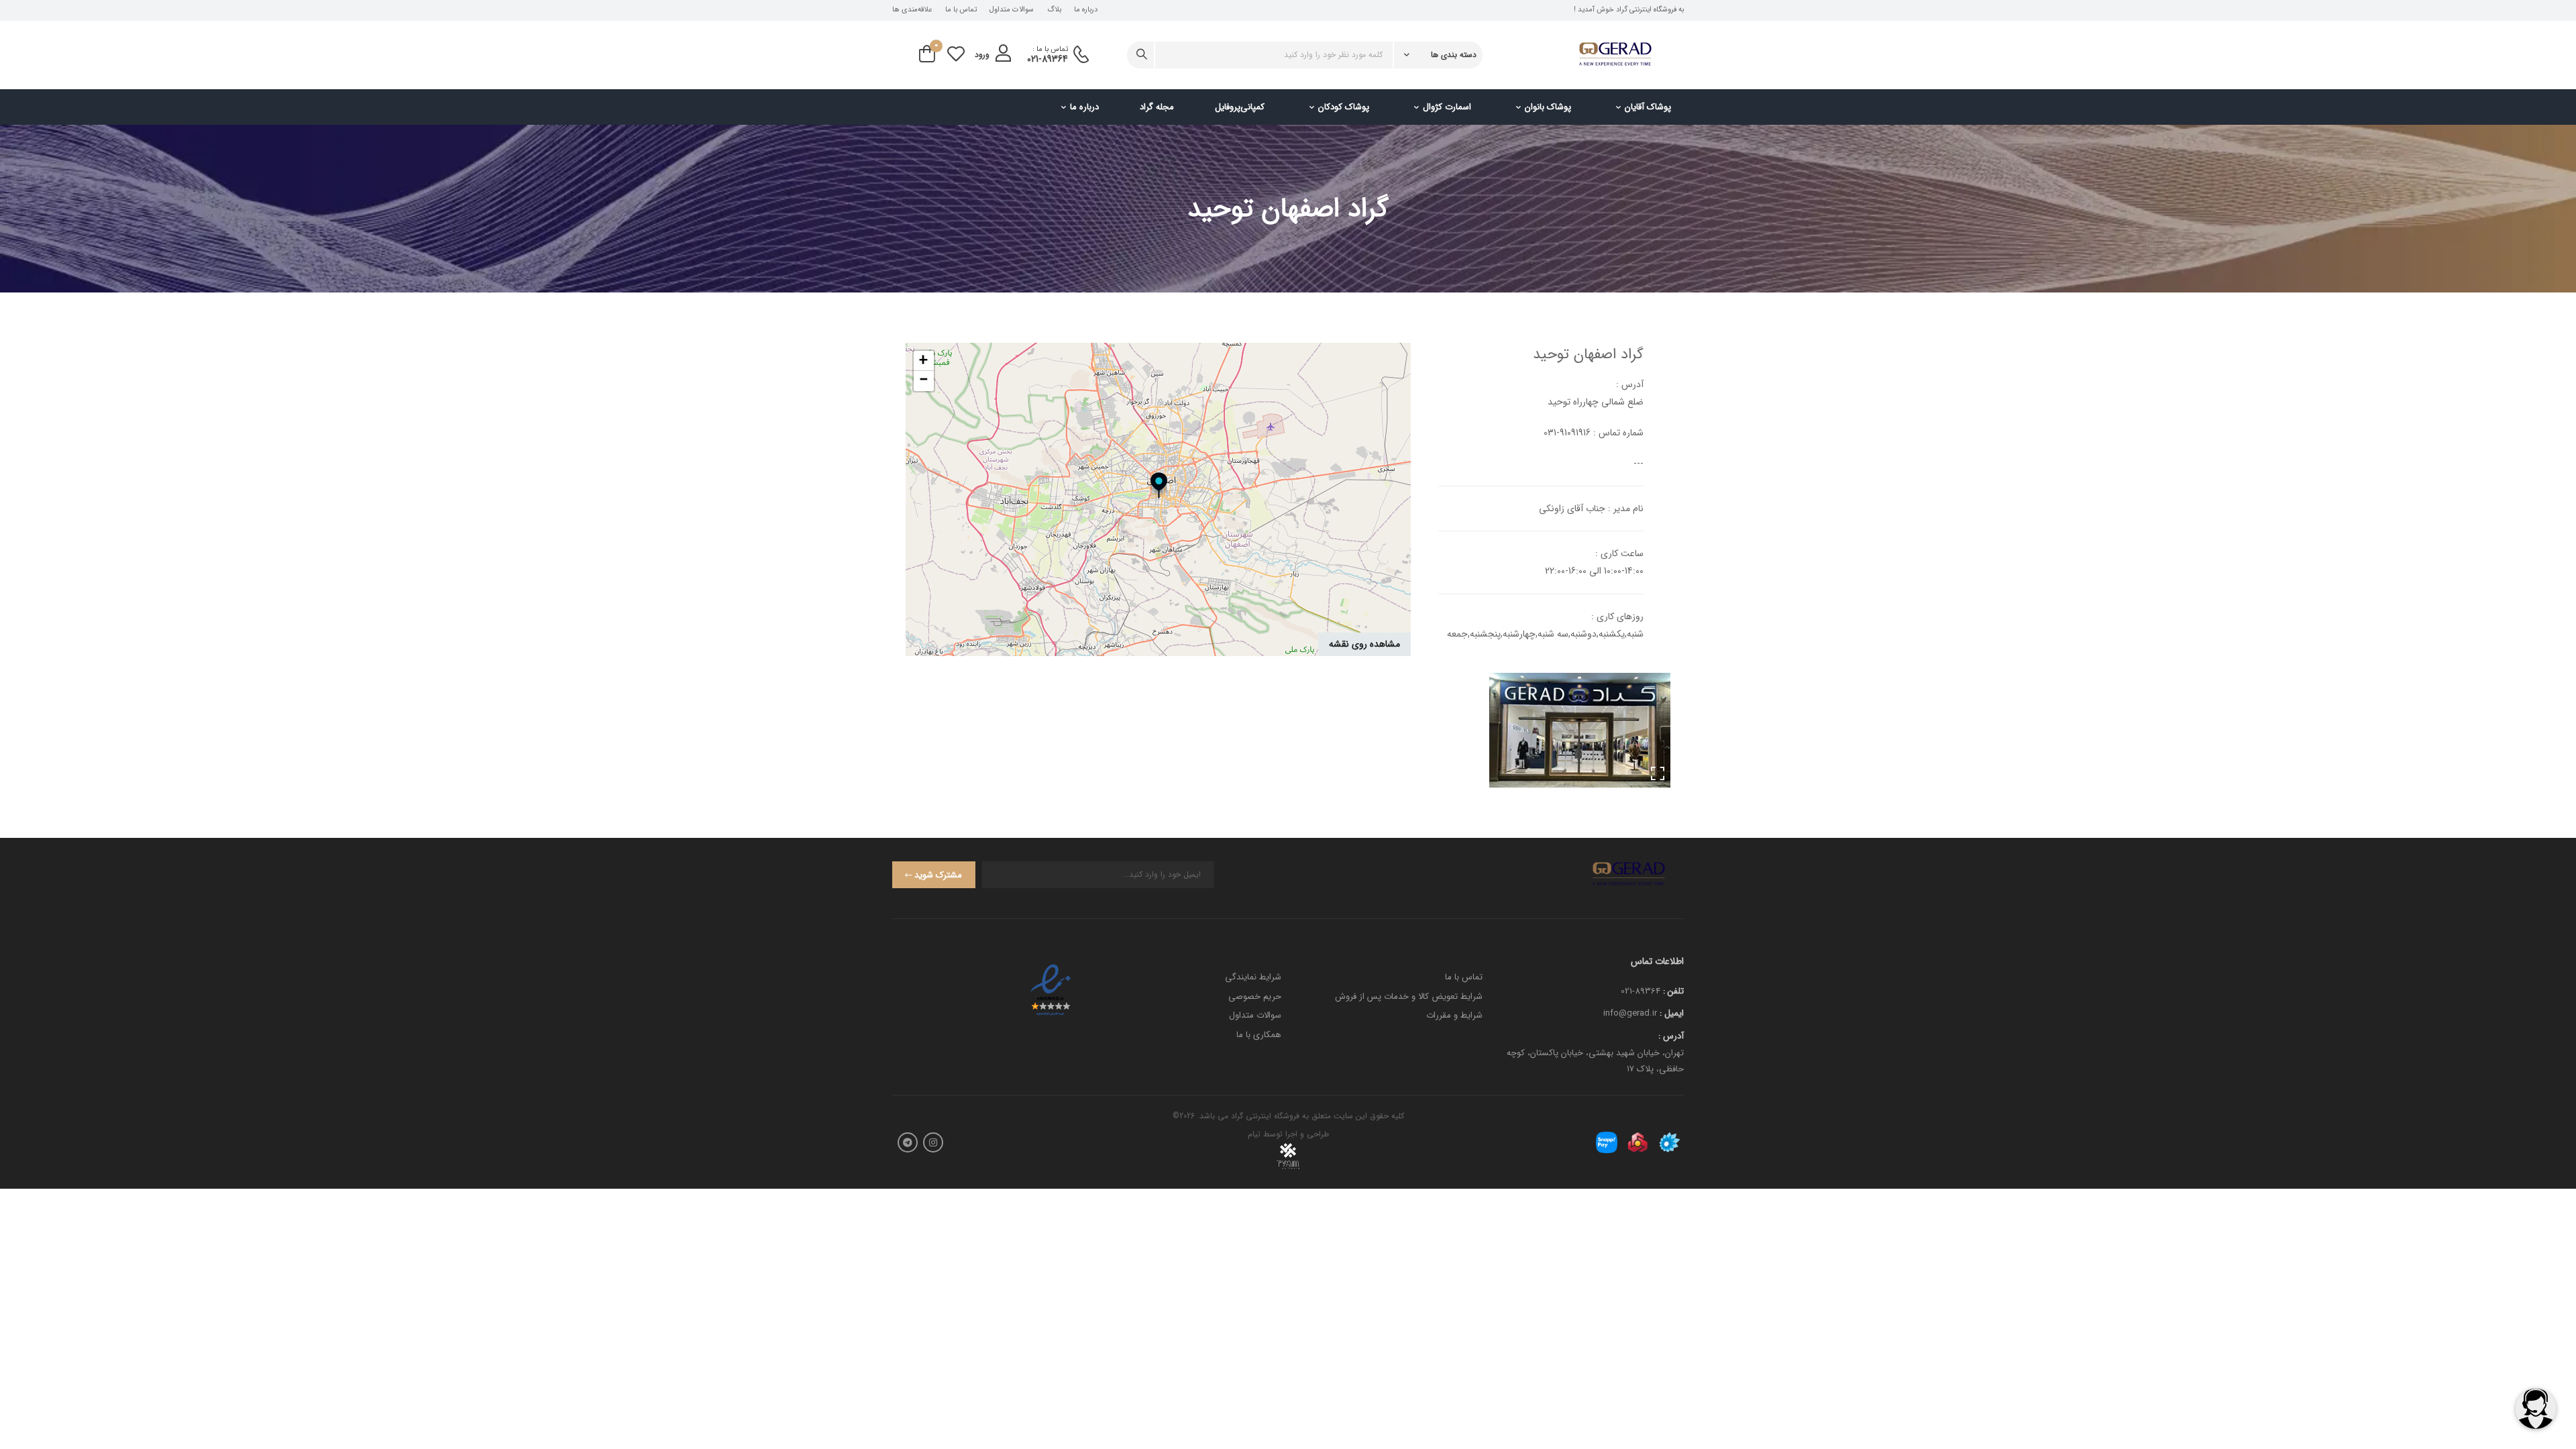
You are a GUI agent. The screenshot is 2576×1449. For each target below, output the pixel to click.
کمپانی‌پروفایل (1240, 107)
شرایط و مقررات (1454, 1015)
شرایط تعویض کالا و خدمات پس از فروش (1409, 997)
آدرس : (1671, 1036)
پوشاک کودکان (1344, 107)
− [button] (924, 381)
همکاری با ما (1259, 1035)
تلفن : (1673, 991)
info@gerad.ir (1630, 1013)
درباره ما (1086, 10)
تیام (1254, 1134)
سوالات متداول (1012, 10)
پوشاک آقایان (1648, 107)
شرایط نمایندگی (1253, 977)
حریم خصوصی (1255, 997)
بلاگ (1054, 10)
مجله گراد (1157, 107)
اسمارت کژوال (1447, 107)
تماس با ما (961, 10)
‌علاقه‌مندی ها (912, 10)
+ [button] (923, 361)
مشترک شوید (938, 875)
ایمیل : (1672, 1013)
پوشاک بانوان (1548, 107)
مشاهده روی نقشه (1364, 644)
